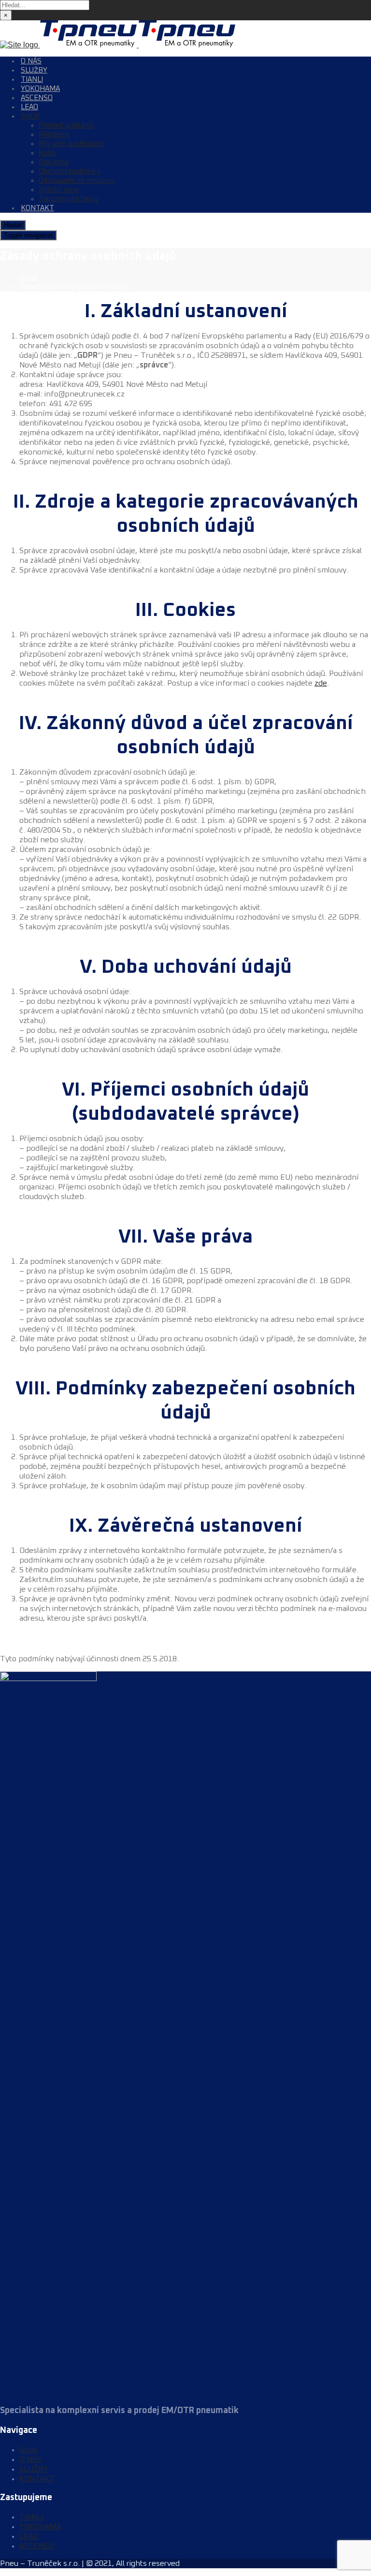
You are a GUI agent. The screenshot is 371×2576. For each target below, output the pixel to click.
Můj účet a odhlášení (71, 144)
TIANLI (32, 80)
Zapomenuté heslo (69, 199)
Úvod (28, 277)
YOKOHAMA (40, 89)
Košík (48, 153)
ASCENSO (37, 98)
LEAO (29, 107)
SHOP (30, 116)
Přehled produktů (66, 125)
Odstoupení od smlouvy (76, 181)
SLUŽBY (34, 70)
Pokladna (54, 162)
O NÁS (31, 61)
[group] (185, 399)
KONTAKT (37, 208)
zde (321, 683)
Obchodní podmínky (70, 171)
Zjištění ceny (59, 190)
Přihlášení (54, 135)
